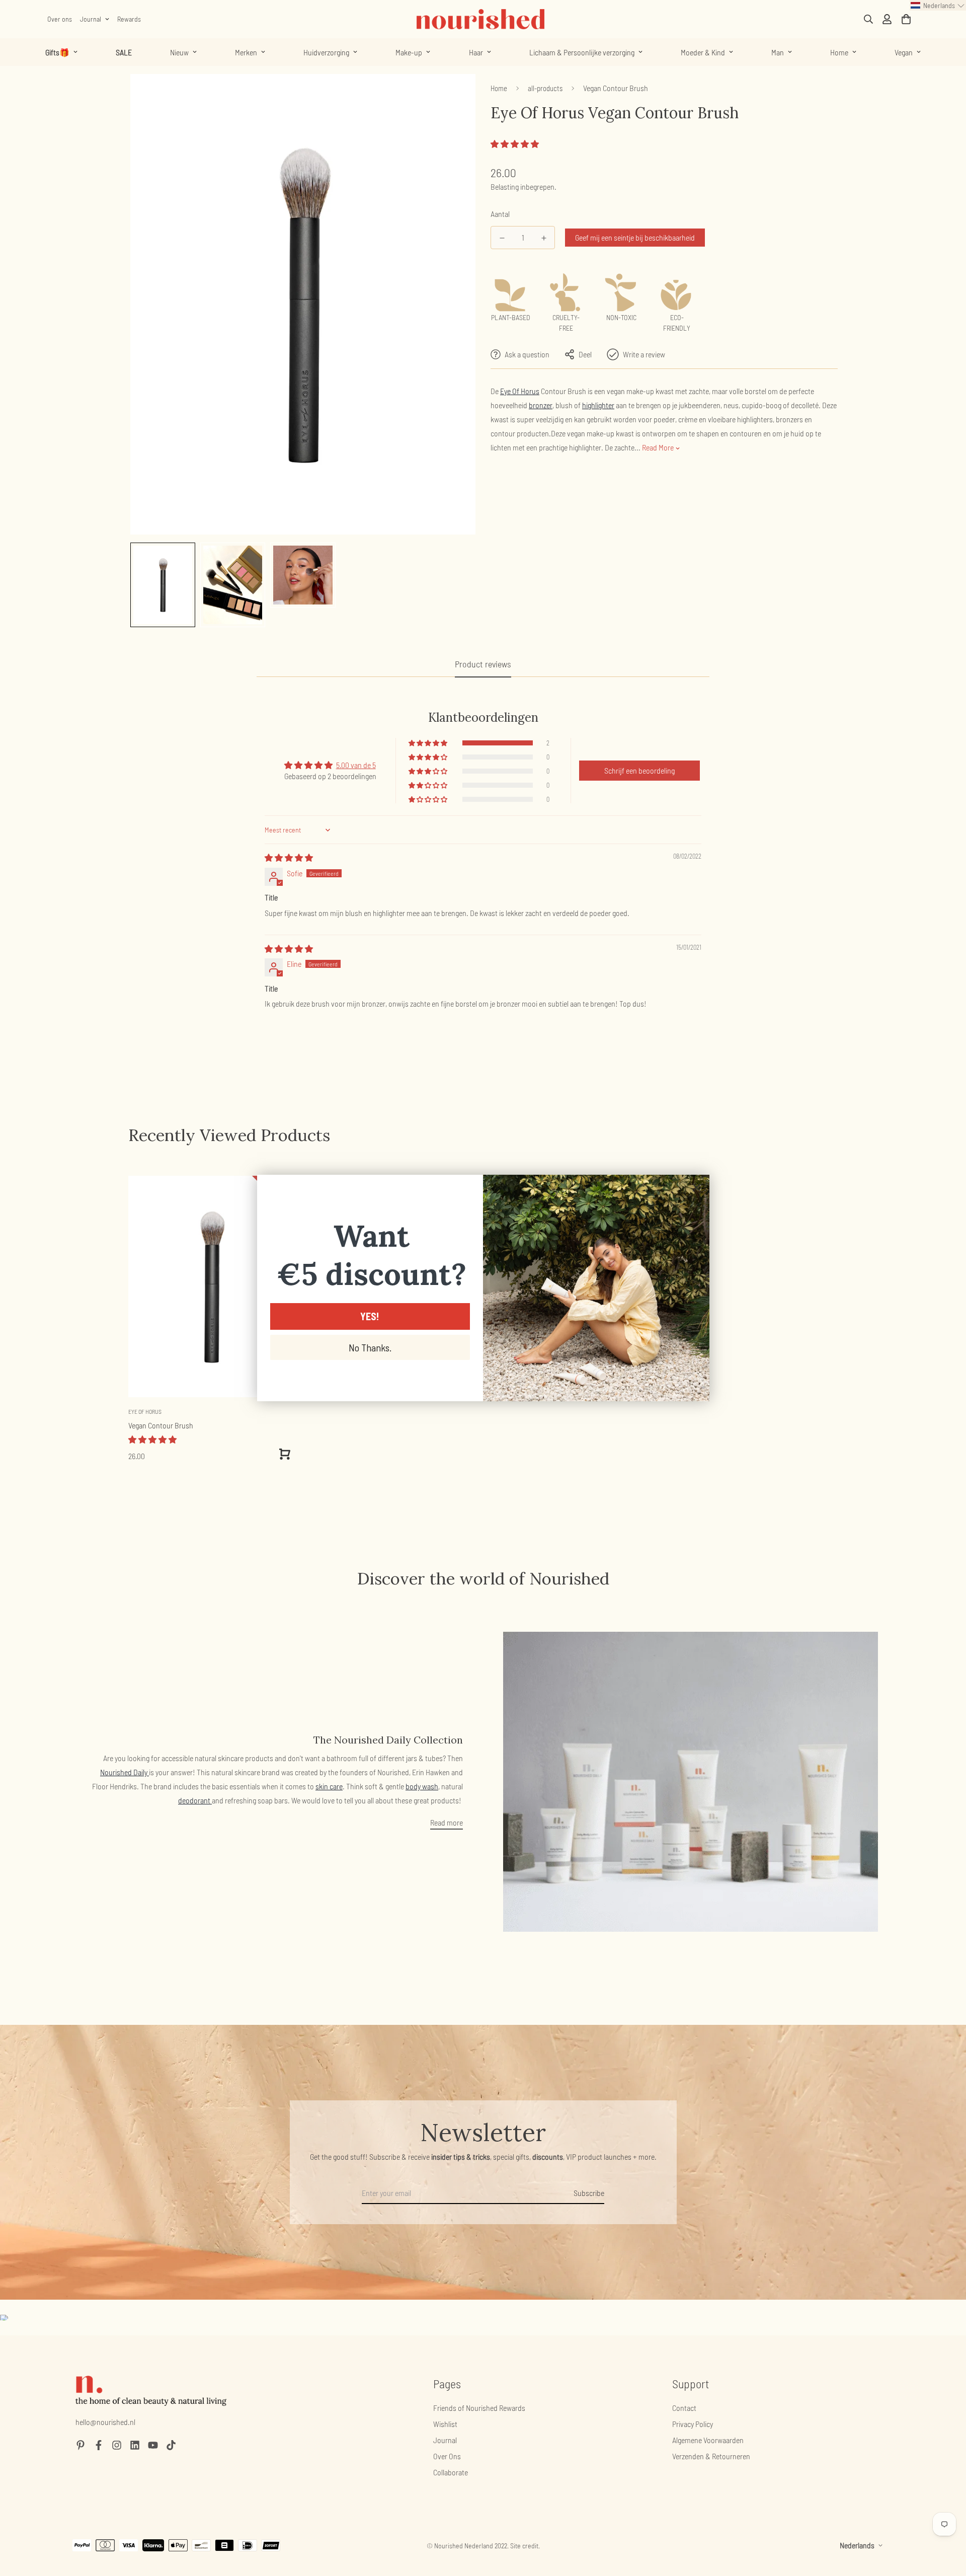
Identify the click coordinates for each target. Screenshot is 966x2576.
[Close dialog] (697, 1188)
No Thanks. (370, 1347)
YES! (370, 1316)
